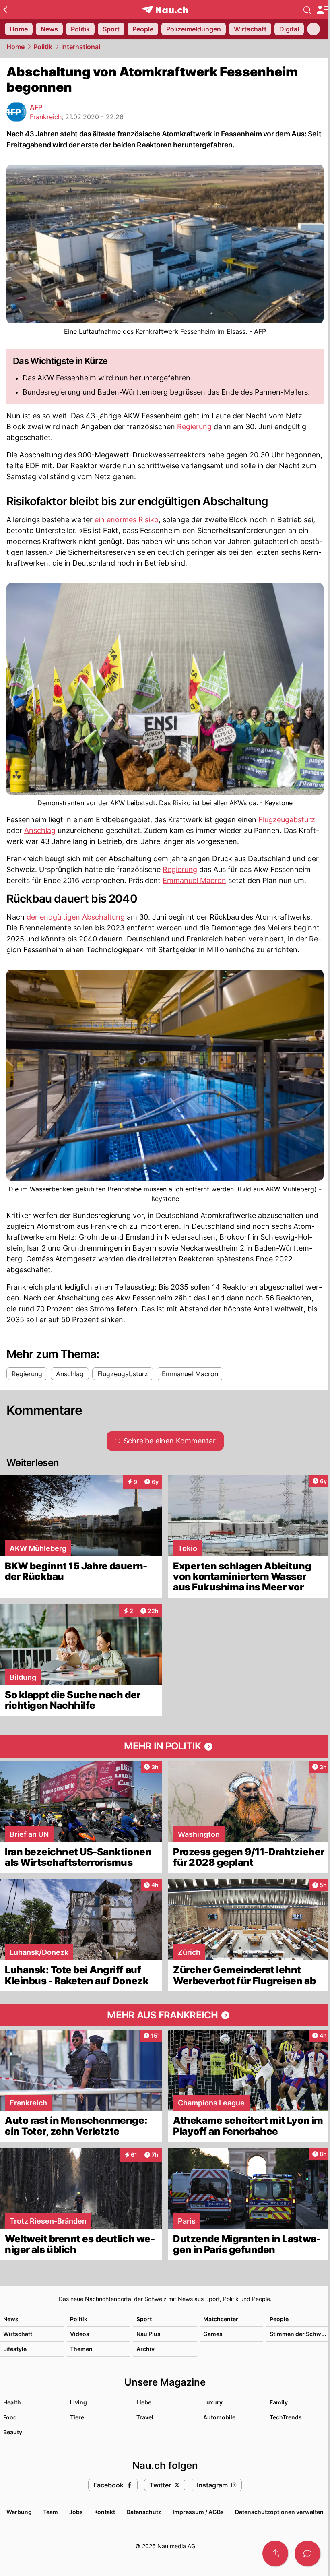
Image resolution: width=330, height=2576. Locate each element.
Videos (80, 2334)
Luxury (213, 2402)
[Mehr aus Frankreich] (165, 2015)
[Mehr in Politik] (165, 1747)
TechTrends (286, 2417)
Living (78, 2402)
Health (12, 2402)
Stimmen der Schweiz (299, 2334)
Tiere (77, 2417)
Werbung (19, 2512)
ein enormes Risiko (127, 520)
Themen (81, 2349)
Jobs (76, 2512)
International (81, 47)
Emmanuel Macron (194, 880)
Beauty (13, 2432)
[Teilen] (275, 2553)
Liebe (144, 2402)
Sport (144, 2319)
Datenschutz (144, 2512)
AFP (36, 107)
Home (15, 47)
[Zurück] (5, 10)
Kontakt (105, 2512)
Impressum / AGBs (198, 2512)
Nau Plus (148, 2334)
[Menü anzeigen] (323, 10)
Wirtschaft (18, 2334)
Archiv (145, 2349)
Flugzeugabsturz (287, 820)
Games (213, 2334)
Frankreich (46, 117)
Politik (43, 47)
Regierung (194, 427)
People (279, 2319)
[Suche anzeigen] (307, 10)
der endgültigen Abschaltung (75, 917)
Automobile (219, 2417)
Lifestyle (15, 2349)
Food (10, 2417)
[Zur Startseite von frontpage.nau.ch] (165, 10)
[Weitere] (313, 29)
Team (51, 2512)
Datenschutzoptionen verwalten (279, 2512)
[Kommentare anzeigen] (307, 2553)
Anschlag (40, 830)
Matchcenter (221, 2319)
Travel (145, 2417)
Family (279, 2402)
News (11, 2319)
